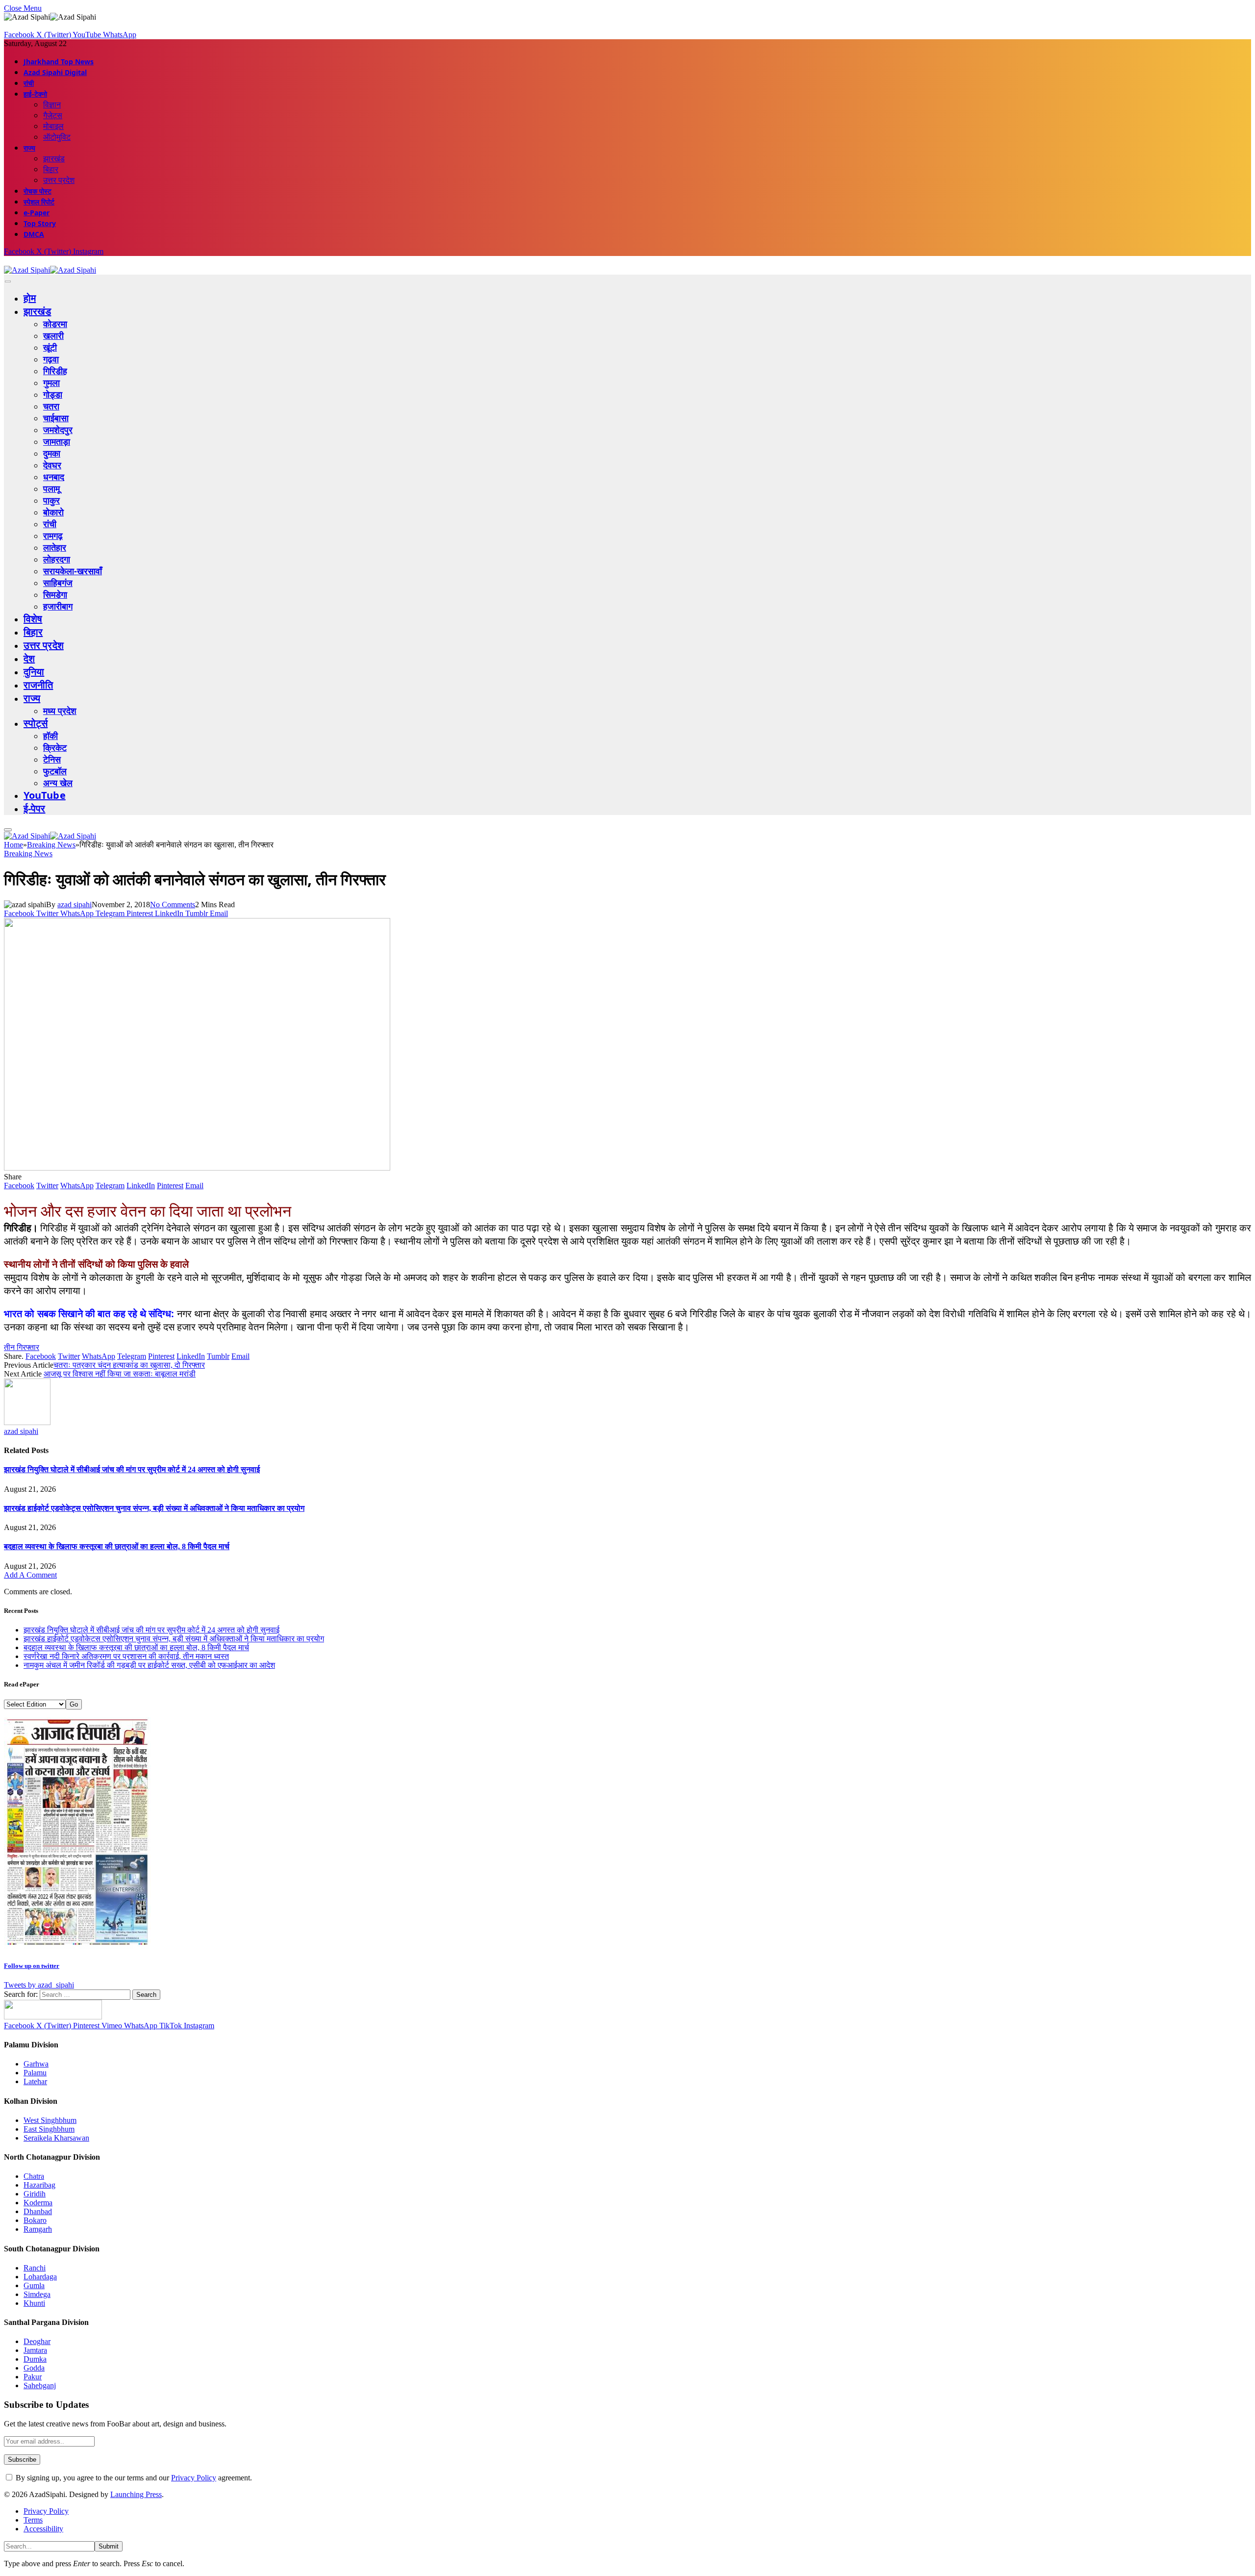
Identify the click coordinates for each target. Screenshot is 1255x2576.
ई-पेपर (35, 808)
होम (30, 298)
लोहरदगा (57, 559)
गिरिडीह (55, 371)
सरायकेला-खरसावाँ (73, 571)
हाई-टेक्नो (35, 94)
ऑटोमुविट (57, 137)
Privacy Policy (194, 2478)
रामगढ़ (53, 536)
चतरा (51, 406)
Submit (109, 2546)
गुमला (51, 383)
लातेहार (55, 547)
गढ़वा (51, 359)
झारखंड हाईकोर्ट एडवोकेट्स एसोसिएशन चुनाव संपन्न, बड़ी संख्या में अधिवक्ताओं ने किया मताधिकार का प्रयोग (154, 1508)
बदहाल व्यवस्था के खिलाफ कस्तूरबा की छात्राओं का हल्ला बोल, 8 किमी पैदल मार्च (117, 1546)
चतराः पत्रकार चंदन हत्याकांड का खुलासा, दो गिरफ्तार (129, 1365)
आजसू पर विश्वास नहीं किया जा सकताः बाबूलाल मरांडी (120, 1374)
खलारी (53, 335)
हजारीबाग (58, 606)
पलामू (51, 488)
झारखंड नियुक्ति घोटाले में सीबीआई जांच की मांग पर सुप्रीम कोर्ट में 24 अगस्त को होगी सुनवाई (132, 1469)
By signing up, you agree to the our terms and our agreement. (133, 2478)
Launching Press (136, 2494)
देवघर (52, 465)
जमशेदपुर (58, 430)
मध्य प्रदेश (60, 711)
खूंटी (50, 347)
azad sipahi (75, 905)
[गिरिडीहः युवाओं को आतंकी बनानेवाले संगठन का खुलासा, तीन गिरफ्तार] (197, 1168)
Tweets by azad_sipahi (39, 1985)
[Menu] (8, 282)
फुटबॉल (55, 771)
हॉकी (50, 736)
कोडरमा (55, 324)
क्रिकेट (55, 747)
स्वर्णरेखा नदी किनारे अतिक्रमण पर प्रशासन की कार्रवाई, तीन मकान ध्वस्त (126, 1656)
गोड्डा (53, 394)
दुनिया (34, 672)
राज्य (29, 148)
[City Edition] (77, 1946)
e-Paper (37, 213)
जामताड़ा (57, 441)
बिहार (51, 169)
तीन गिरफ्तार (22, 1347)
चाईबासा (56, 418)
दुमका (52, 453)
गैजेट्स (53, 115)
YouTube (45, 795)
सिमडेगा (55, 594)
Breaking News (28, 854)
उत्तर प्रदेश (59, 180)
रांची (29, 83)
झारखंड (54, 158)
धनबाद (54, 477)
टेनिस (52, 759)
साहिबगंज (58, 583)
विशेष (33, 619)
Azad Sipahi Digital (55, 72)
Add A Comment (30, 1575)
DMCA (34, 234)
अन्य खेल (58, 783)
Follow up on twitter (32, 1966)
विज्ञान (52, 104)
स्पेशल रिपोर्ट (39, 202)
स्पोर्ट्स (36, 723)
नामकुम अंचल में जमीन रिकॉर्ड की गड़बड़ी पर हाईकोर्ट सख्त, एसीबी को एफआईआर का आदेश (149, 1665)
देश (29, 658)
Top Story (40, 223)
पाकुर (51, 500)
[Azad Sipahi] (50, 270)
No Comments (173, 905)
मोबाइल (53, 126)
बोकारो (53, 512)
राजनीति (38, 685)
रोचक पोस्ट (38, 191)
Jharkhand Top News (59, 62)
